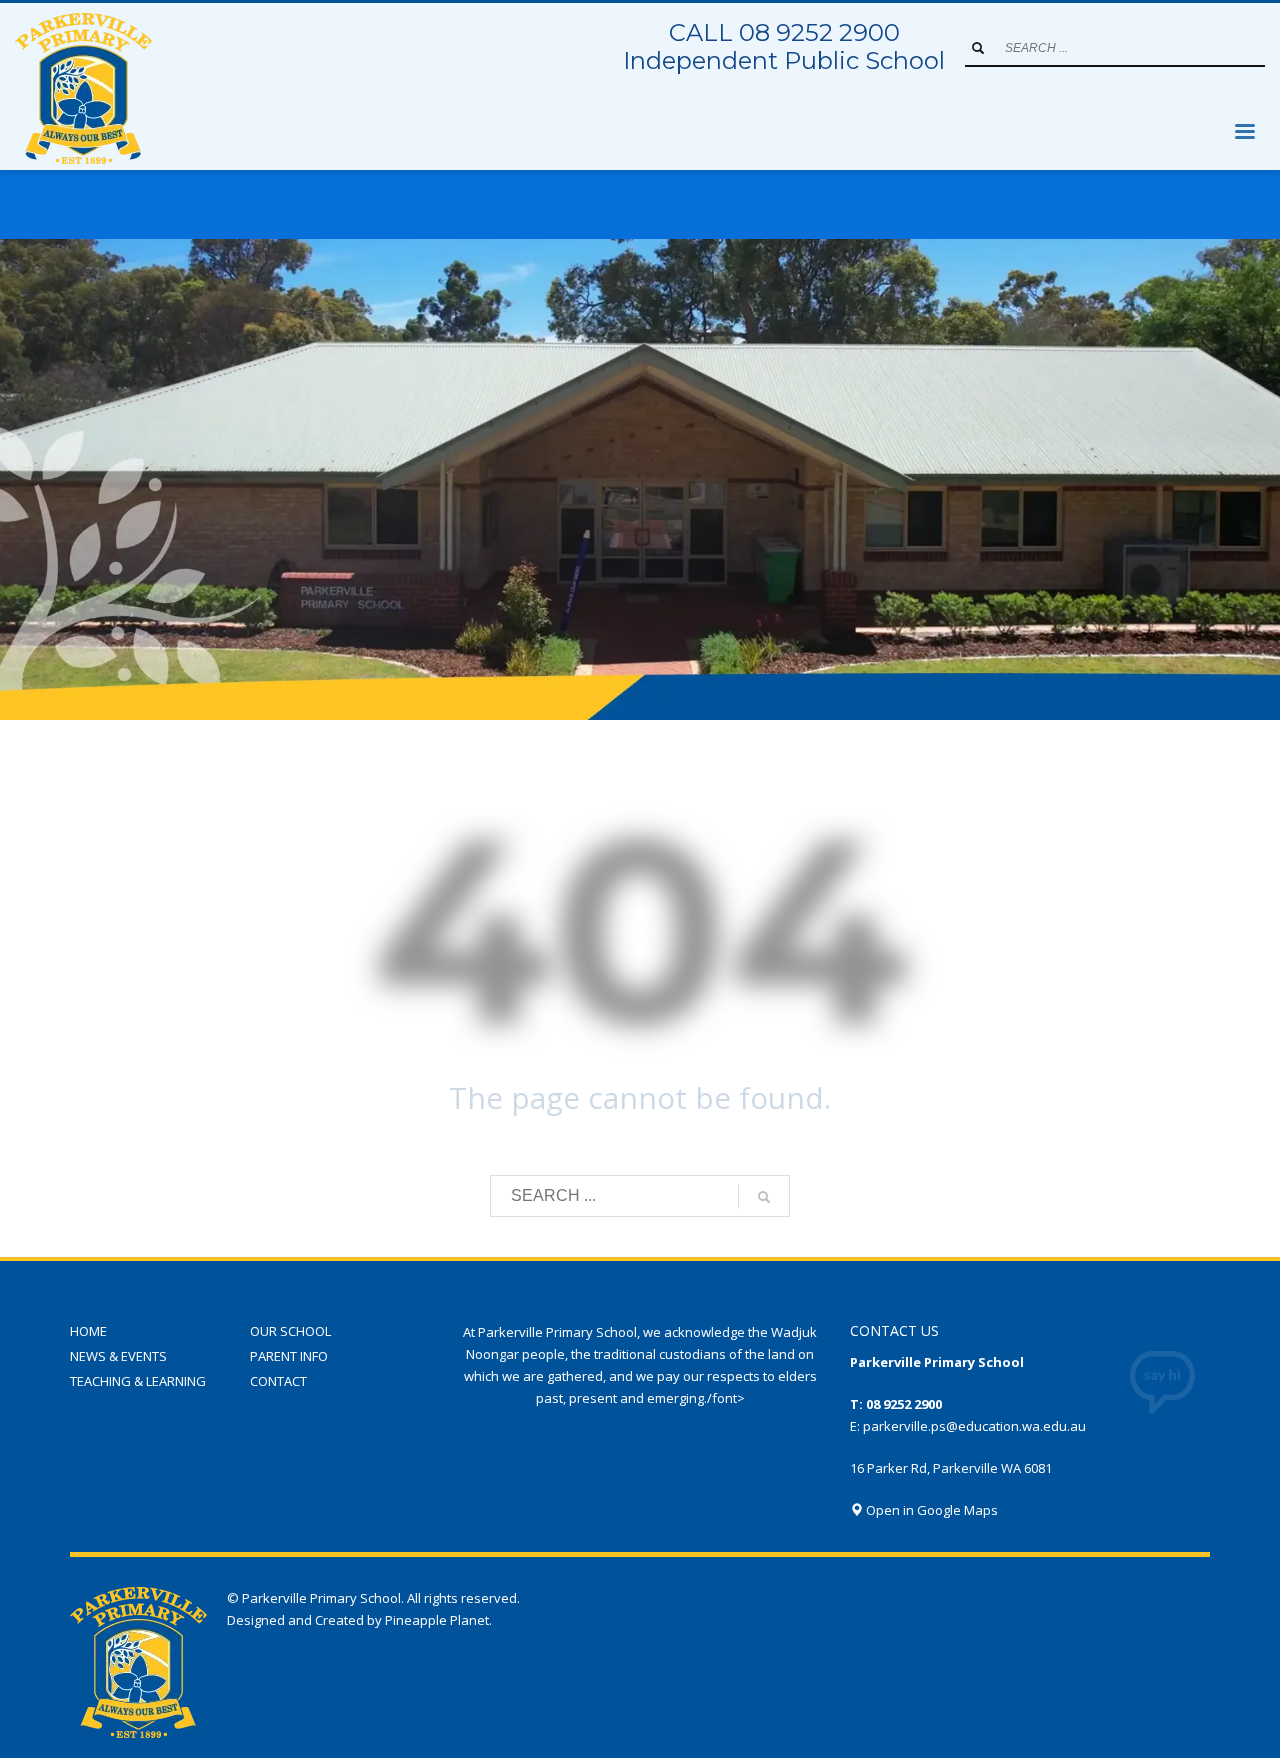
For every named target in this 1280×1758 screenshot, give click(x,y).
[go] (978, 48)
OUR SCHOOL (290, 1331)
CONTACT (278, 1381)
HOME (88, 1331)
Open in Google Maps (930, 1510)
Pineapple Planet (437, 1620)
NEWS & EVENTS (118, 1356)
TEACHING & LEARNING (138, 1381)
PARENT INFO (289, 1356)
